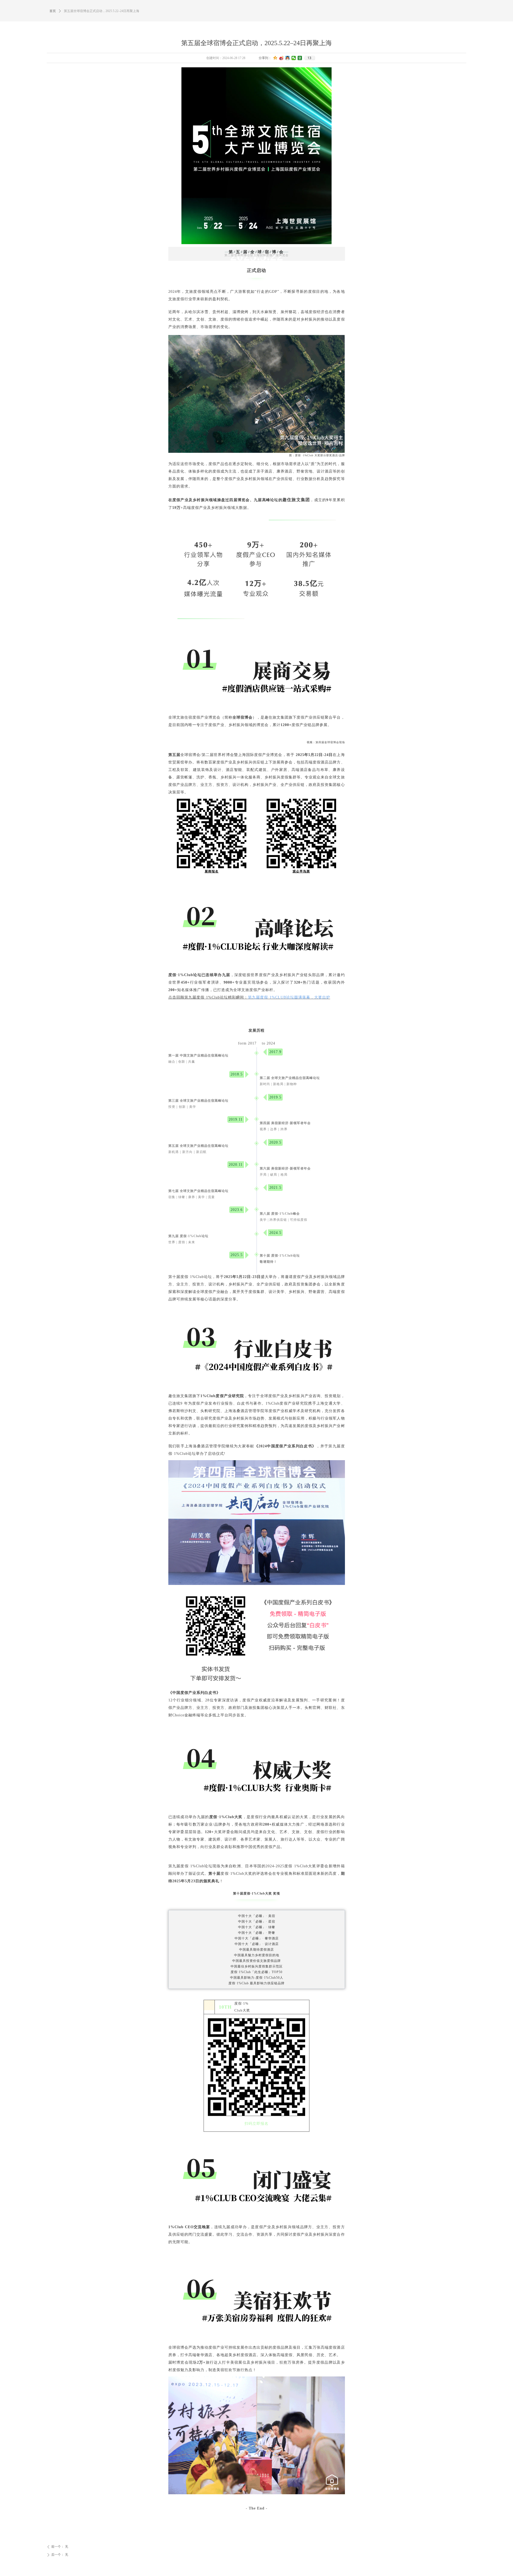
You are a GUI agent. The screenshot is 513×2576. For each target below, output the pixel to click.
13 (309, 58)
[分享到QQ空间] (275, 58)
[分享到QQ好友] (288, 58)
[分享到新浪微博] (281, 58)
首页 (53, 11)
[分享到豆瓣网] (300, 58)
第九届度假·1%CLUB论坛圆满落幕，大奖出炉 (289, 997)
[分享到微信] (294, 58)
